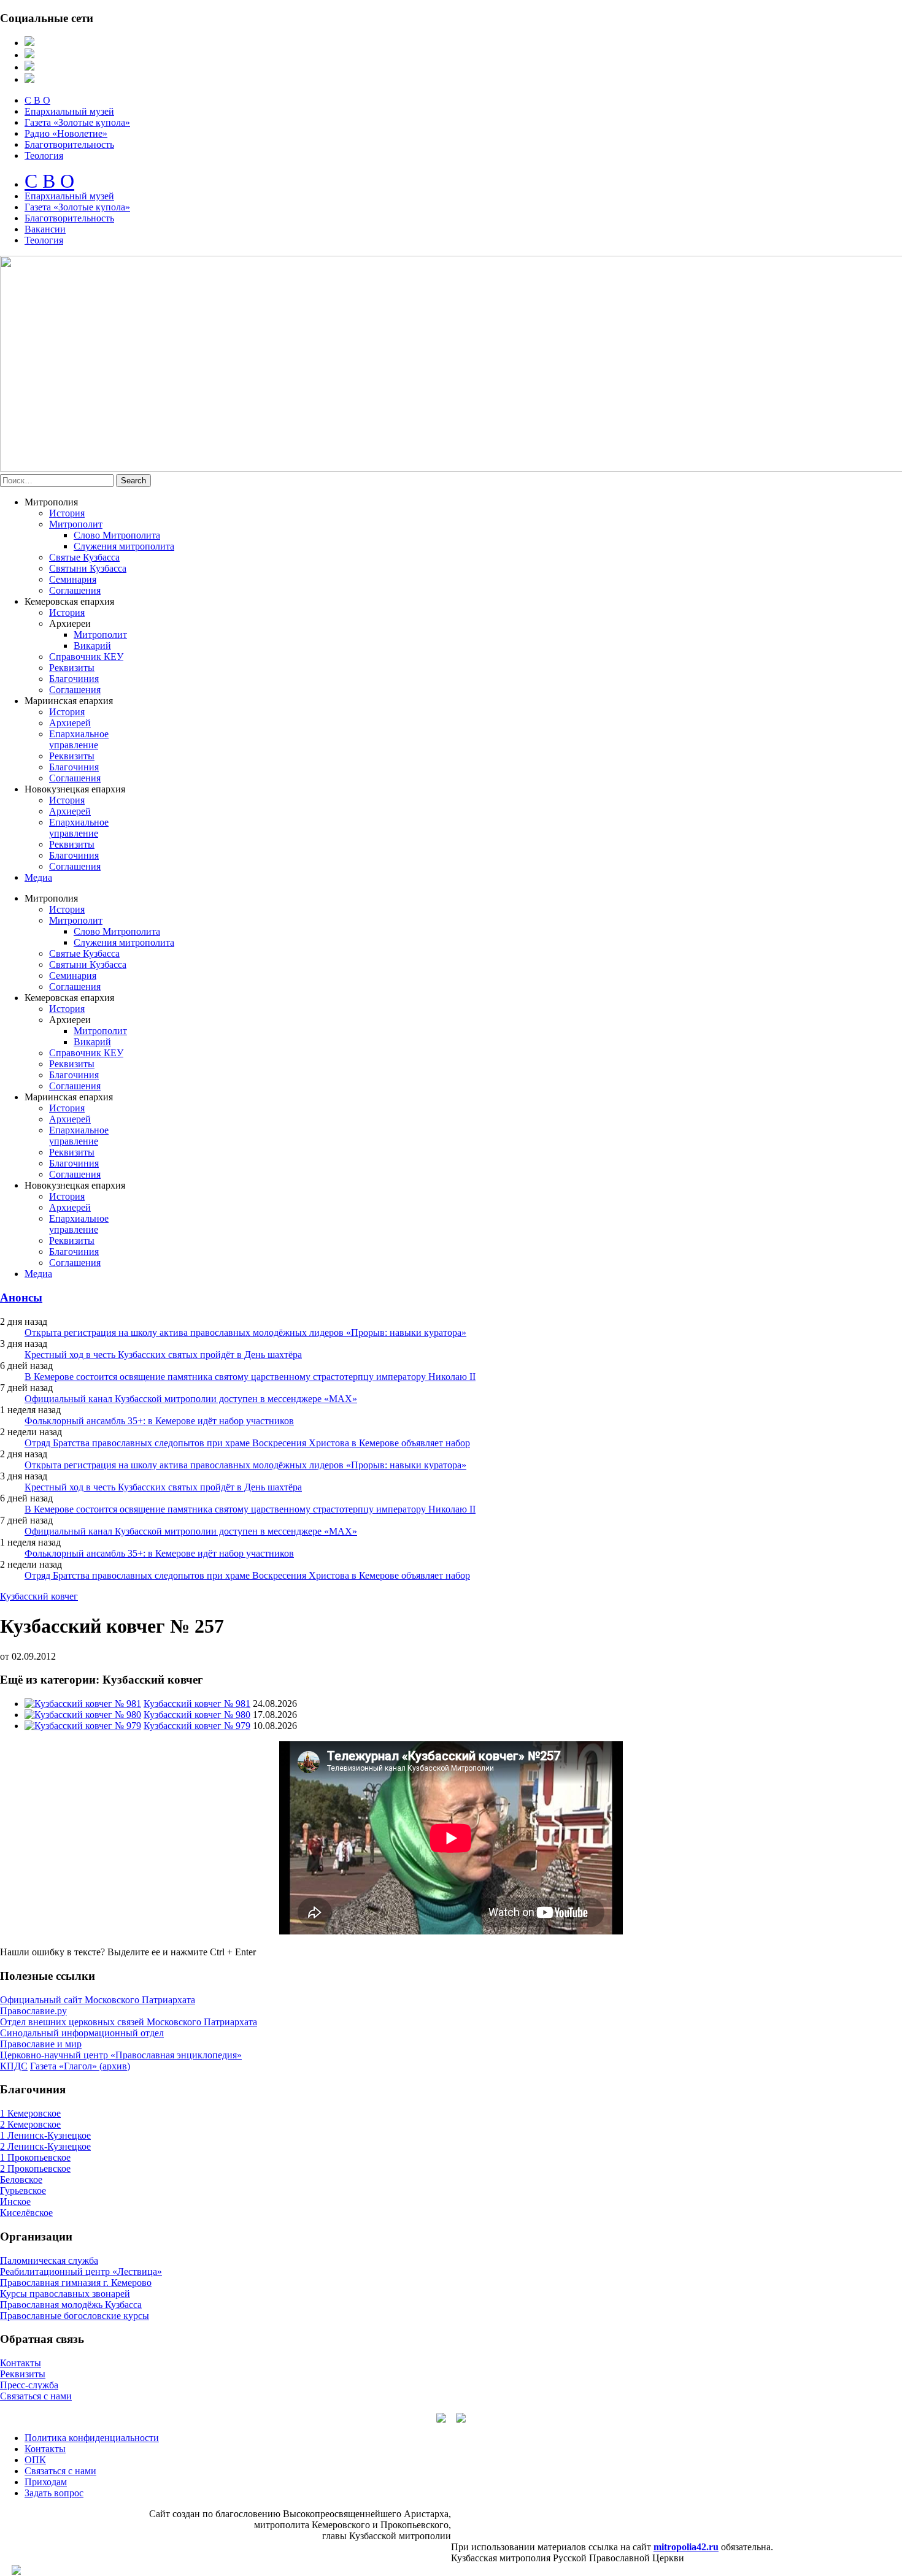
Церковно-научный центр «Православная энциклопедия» (121, 2055)
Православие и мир (41, 2044)
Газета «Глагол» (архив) (80, 2066)
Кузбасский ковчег (39, 1596)
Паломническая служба (49, 2260)
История (67, 513)
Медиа (38, 877)
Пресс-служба (29, 2385)
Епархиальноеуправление (79, 739)
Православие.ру (33, 2011)
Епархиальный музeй (69, 196)
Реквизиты (72, 668)
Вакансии (45, 229)
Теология (44, 155)
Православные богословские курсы (75, 2316)
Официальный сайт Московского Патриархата (98, 2000)
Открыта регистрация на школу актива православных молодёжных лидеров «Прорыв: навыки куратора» (245, 1332)
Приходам (46, 2482)
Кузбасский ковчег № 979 (197, 1726)
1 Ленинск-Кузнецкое (45, 2135)
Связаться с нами (36, 2396)
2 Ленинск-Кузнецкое (45, 2146)
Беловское (21, 2179)
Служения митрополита (124, 546)
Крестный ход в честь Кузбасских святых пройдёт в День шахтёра (163, 1355)
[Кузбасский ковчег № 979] (83, 1726)
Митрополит (76, 524)
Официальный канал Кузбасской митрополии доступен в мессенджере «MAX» (191, 1399)
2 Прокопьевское (35, 2168)
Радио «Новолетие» (66, 133)
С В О (37, 100)
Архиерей (70, 723)
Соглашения (75, 590)
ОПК (35, 2460)
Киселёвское (26, 2213)
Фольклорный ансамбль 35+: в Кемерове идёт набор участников (159, 1421)
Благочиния (74, 679)
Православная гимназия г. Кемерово (76, 2283)
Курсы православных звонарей (65, 2294)
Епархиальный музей (69, 111)
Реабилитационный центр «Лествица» (81, 2271)
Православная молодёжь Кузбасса (71, 2305)
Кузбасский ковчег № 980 (197, 1715)
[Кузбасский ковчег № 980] (83, 1715)
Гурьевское (23, 2191)
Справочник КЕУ (86, 657)
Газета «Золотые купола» (77, 122)
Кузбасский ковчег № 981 (197, 1704)
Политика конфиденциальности (92, 2438)
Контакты (21, 2363)
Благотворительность (69, 144)
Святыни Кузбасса (88, 568)
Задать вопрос (54, 2493)
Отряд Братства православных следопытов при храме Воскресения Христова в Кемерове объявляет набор (247, 1443)
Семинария (73, 579)
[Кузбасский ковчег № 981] (83, 1704)
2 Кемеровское (30, 2124)
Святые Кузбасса (84, 557)
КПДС (14, 2066)
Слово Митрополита (117, 535)
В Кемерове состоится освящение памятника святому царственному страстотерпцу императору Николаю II (250, 1377)
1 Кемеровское (30, 2113)
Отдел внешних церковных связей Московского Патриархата (129, 2022)
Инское (15, 2202)
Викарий (92, 646)
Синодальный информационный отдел (82, 2033)
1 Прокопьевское (35, 2157)
